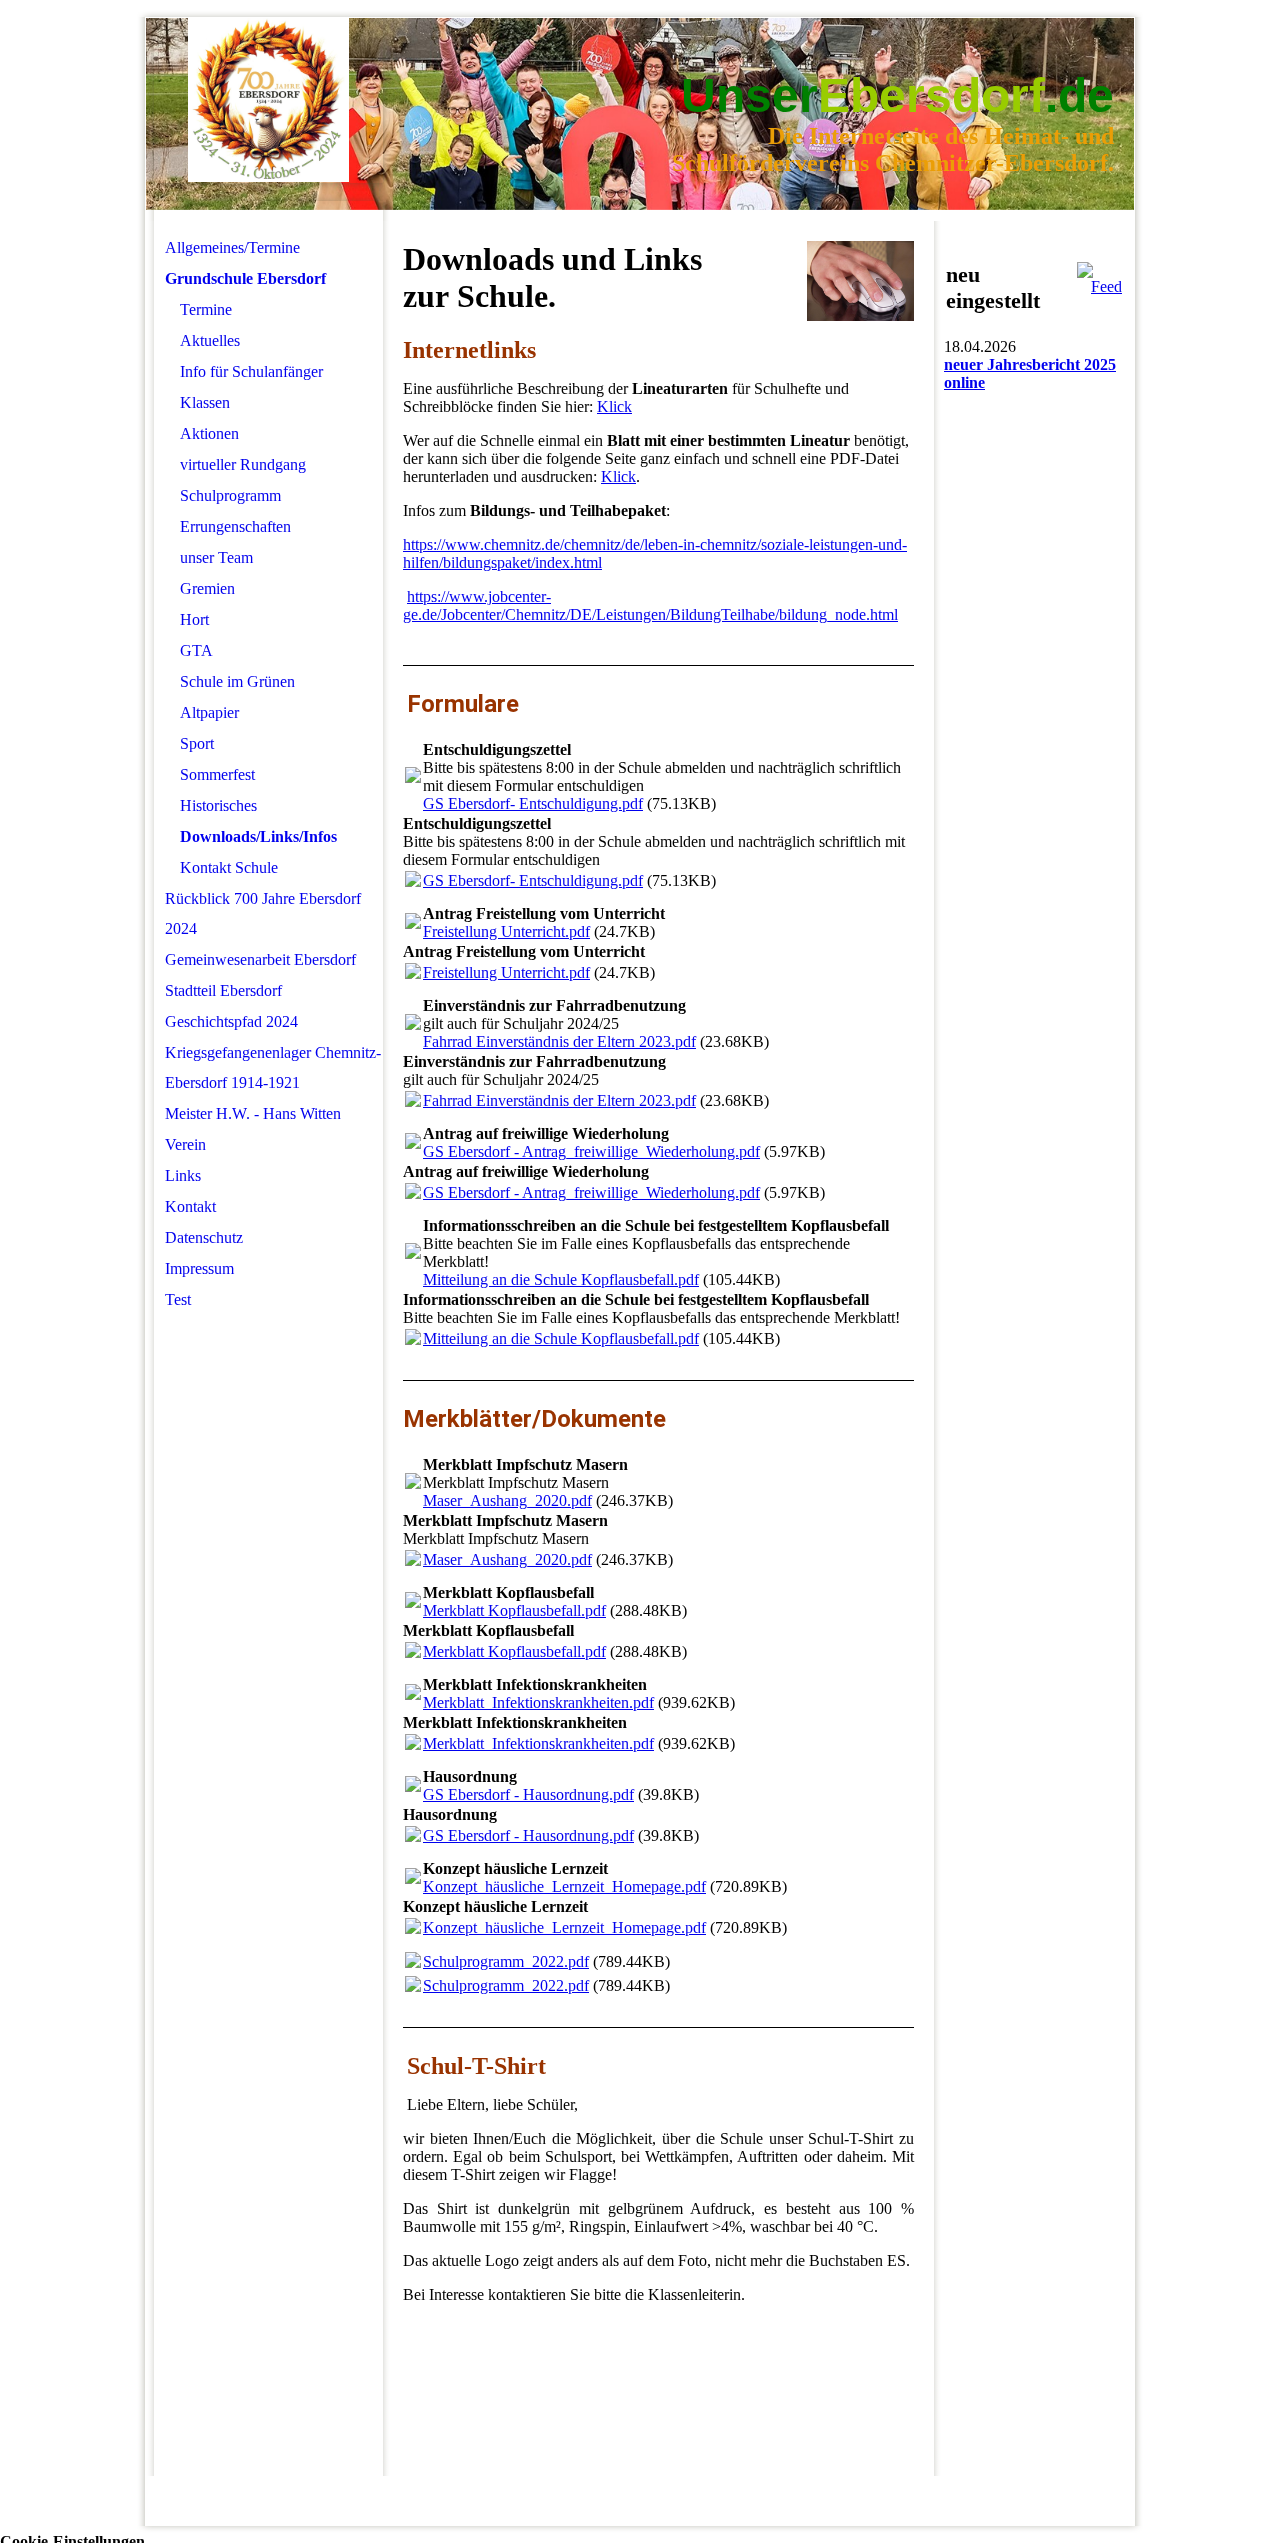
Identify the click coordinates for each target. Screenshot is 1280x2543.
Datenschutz (204, 1237)
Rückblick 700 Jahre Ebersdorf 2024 (263, 913)
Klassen (205, 402)
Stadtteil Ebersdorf (223, 990)
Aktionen (209, 433)
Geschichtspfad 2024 (231, 1021)
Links (183, 1175)
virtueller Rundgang (243, 464)
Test (178, 1299)
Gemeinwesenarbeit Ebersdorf (260, 959)
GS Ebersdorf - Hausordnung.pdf (528, 1794)
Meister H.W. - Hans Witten (253, 1113)
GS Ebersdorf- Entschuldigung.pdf (533, 803)
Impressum (199, 1268)
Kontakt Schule (229, 867)
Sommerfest (217, 774)
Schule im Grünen (237, 681)
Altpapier (209, 712)
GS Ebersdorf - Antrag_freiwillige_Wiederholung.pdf (591, 1151)
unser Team (216, 557)
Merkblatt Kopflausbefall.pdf (514, 1610)
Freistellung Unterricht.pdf (506, 931)
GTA (196, 650)
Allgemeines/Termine (232, 247)
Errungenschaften (235, 526)
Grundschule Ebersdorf (245, 278)
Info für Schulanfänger (251, 371)
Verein (185, 1144)
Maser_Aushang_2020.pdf (507, 1500)
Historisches (218, 805)
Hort (194, 619)
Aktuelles (210, 340)
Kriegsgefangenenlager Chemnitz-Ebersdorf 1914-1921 (273, 1067)
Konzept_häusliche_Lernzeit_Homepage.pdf (564, 1886)
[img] (268, 100)
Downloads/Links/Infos (258, 836)
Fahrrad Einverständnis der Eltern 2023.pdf (559, 1041)
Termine (206, 309)
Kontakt (190, 1206)
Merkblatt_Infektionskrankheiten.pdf (538, 1702)
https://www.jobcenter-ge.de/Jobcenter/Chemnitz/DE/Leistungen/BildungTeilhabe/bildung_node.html (650, 605)
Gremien (207, 588)
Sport (197, 743)
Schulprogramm (230, 495)
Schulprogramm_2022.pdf (506, 1961)
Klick (614, 406)
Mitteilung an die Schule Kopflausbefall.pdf (561, 1279)
